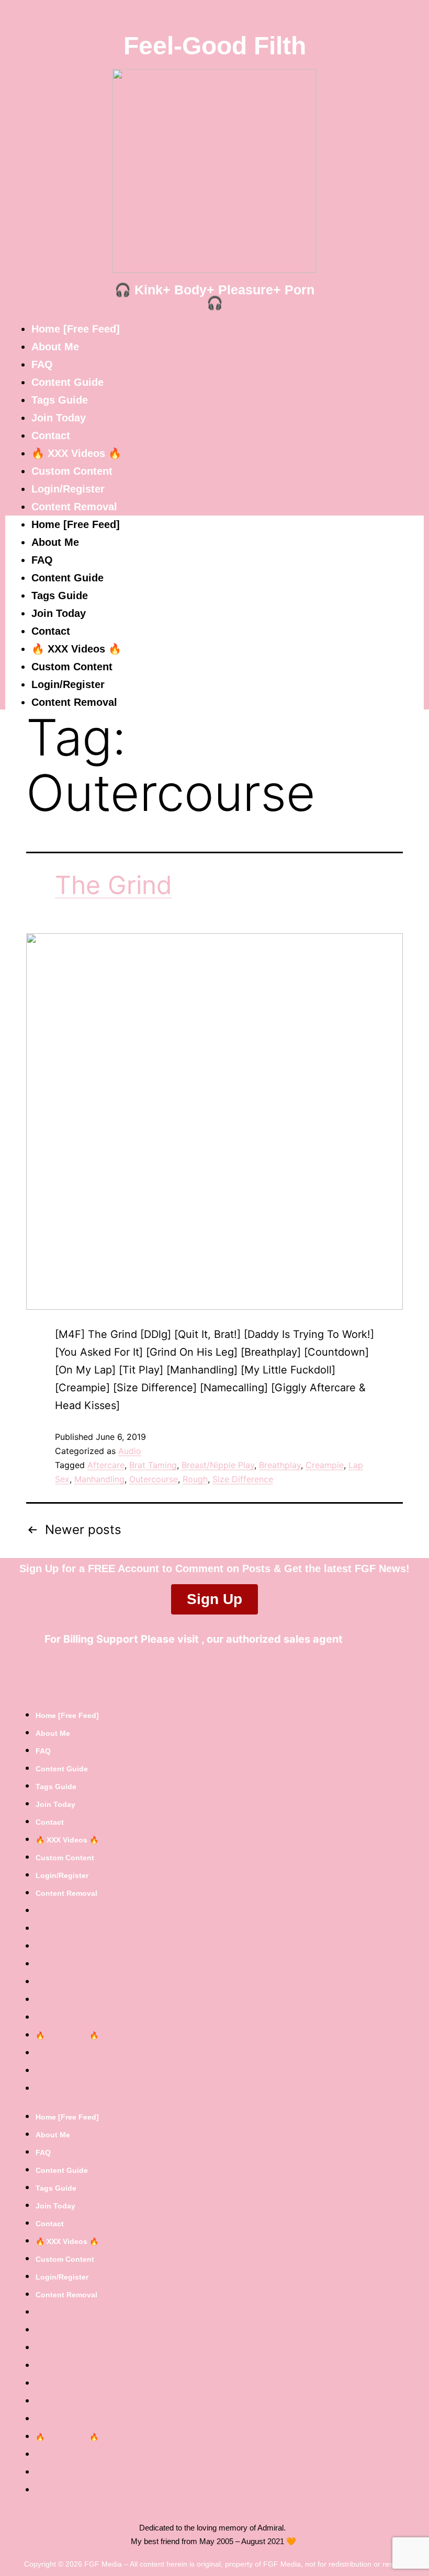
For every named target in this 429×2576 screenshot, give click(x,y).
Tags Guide (60, 400)
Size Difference (243, 1479)
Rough (195, 1479)
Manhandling (99, 1479)
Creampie (325, 1465)
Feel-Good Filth (215, 46)
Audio (130, 1451)
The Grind (114, 885)
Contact (51, 436)
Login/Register (68, 489)
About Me (55, 347)
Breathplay (280, 1465)
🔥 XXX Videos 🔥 (76, 453)
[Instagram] (237, 1674)
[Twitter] (193, 1674)
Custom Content (72, 471)
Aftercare (106, 1465)
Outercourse (154, 1479)
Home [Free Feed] (76, 329)
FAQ (42, 364)
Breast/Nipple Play (218, 1465)
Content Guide (67, 382)
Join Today (59, 418)
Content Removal (74, 507)
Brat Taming (153, 1465)
